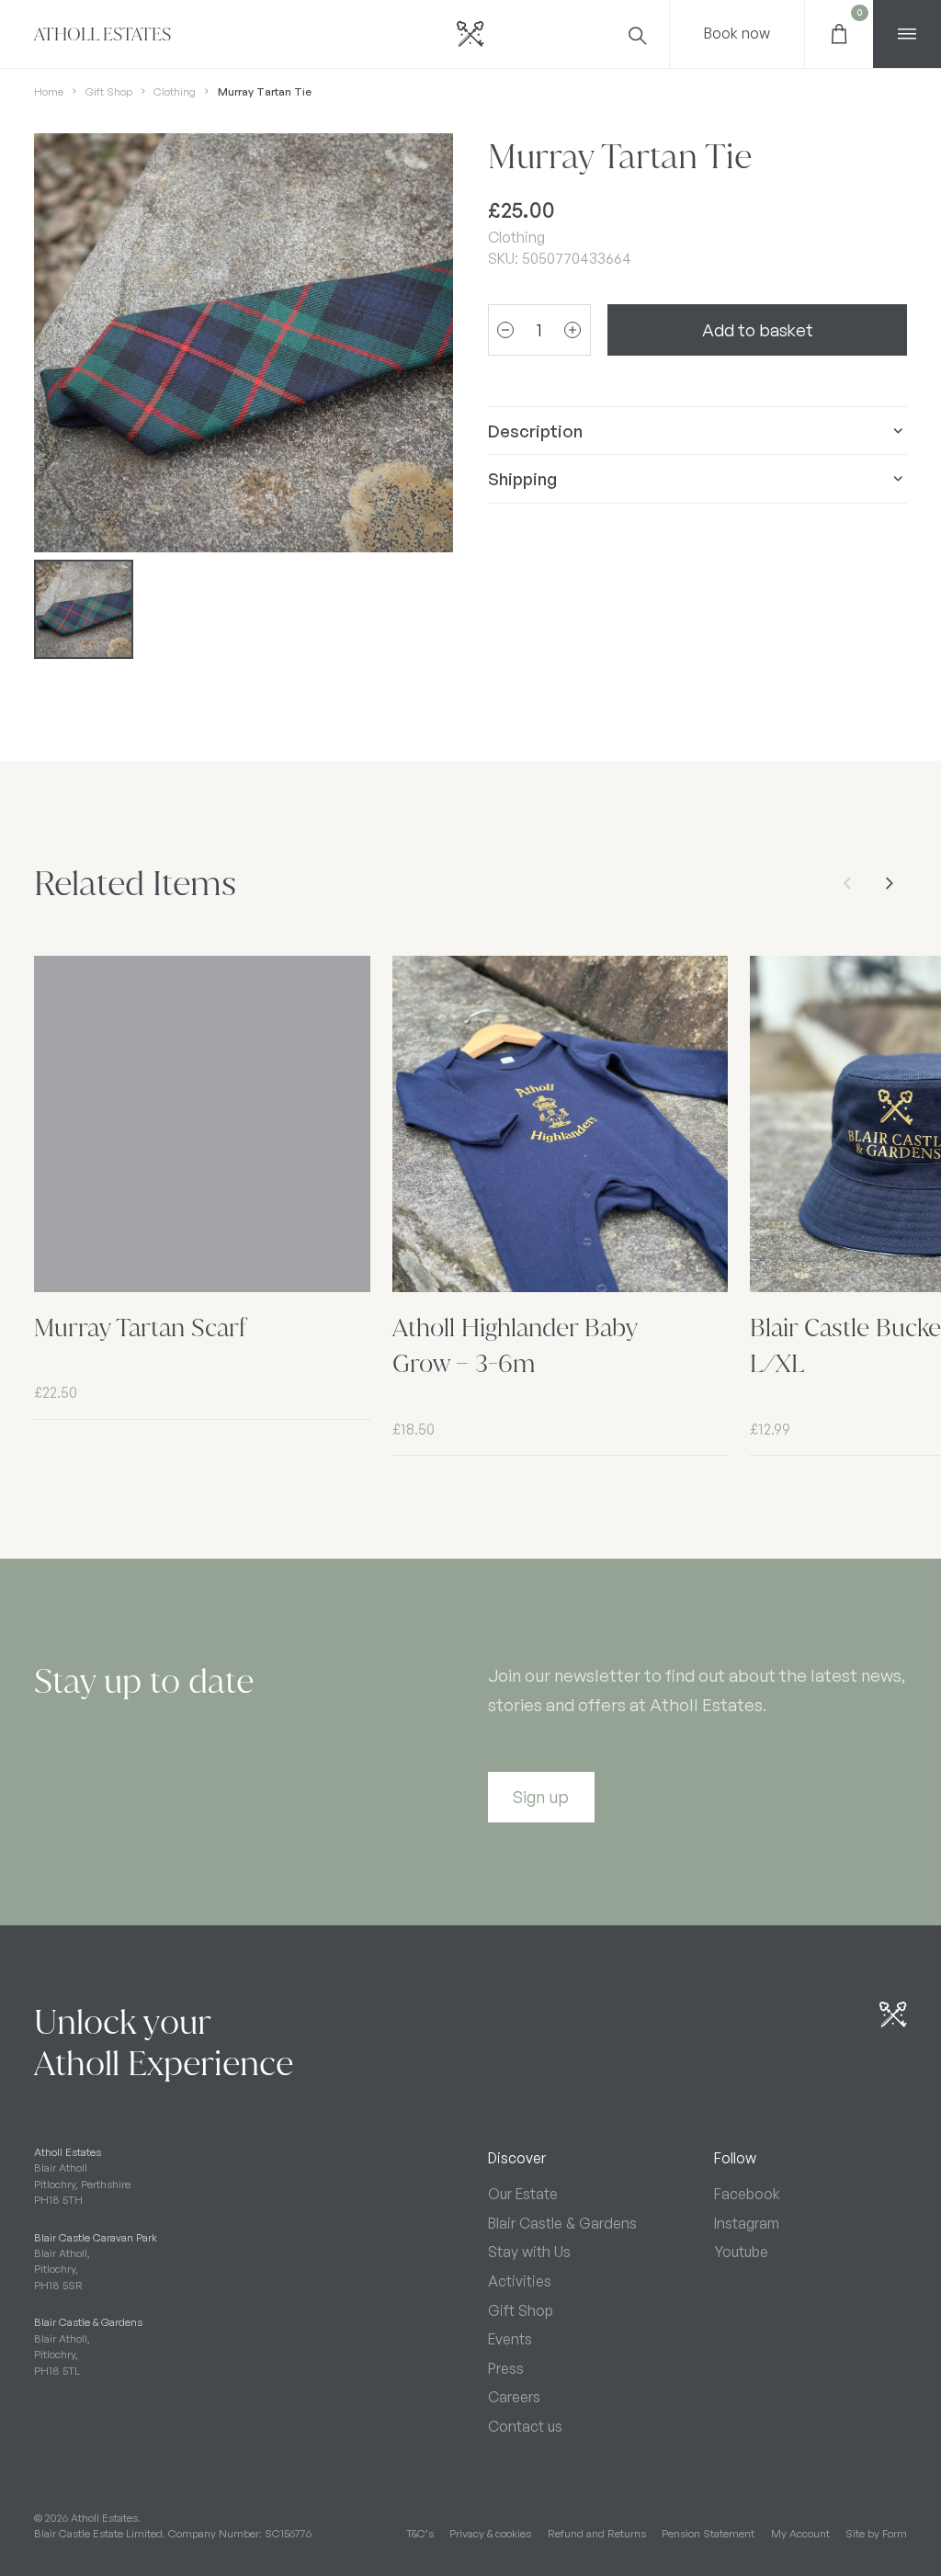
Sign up (541, 1796)
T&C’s (420, 2533)
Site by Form (876, 2533)
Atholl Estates (102, 34)
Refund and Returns (597, 2533)
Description (535, 431)
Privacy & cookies (490, 2533)
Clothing (175, 91)
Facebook (747, 2194)
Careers (514, 2397)
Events (510, 2339)
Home (49, 91)
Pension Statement (708, 2533)
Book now (737, 33)
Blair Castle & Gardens (562, 2223)
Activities (520, 2281)
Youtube (741, 2252)
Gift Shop (109, 91)
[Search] (636, 34)
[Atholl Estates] (470, 34)
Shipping (522, 478)
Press (506, 2368)
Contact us (525, 2426)
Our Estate (523, 2194)
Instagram (747, 2223)
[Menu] (907, 34)
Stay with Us (529, 2252)
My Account (800, 2533)
